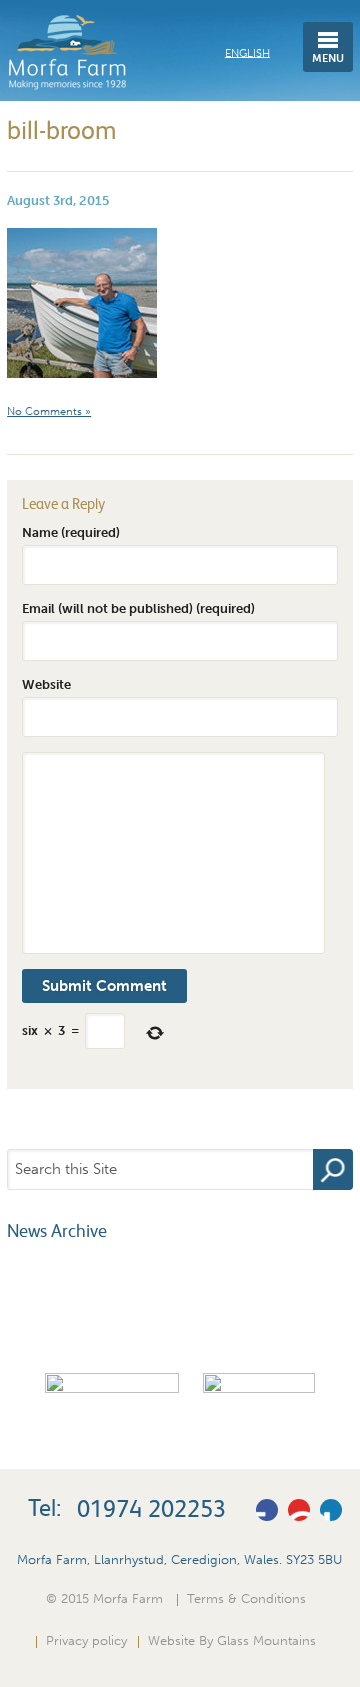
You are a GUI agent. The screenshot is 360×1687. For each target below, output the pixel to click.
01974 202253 (151, 1509)
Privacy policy (86, 1640)
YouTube (299, 1510)
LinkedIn (331, 1510)
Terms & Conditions (246, 1598)
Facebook (267, 1510)
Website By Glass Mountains (232, 1640)
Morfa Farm (67, 53)
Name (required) (71, 532)
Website (46, 684)
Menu (328, 58)
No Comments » (49, 411)
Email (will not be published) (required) (138, 608)
